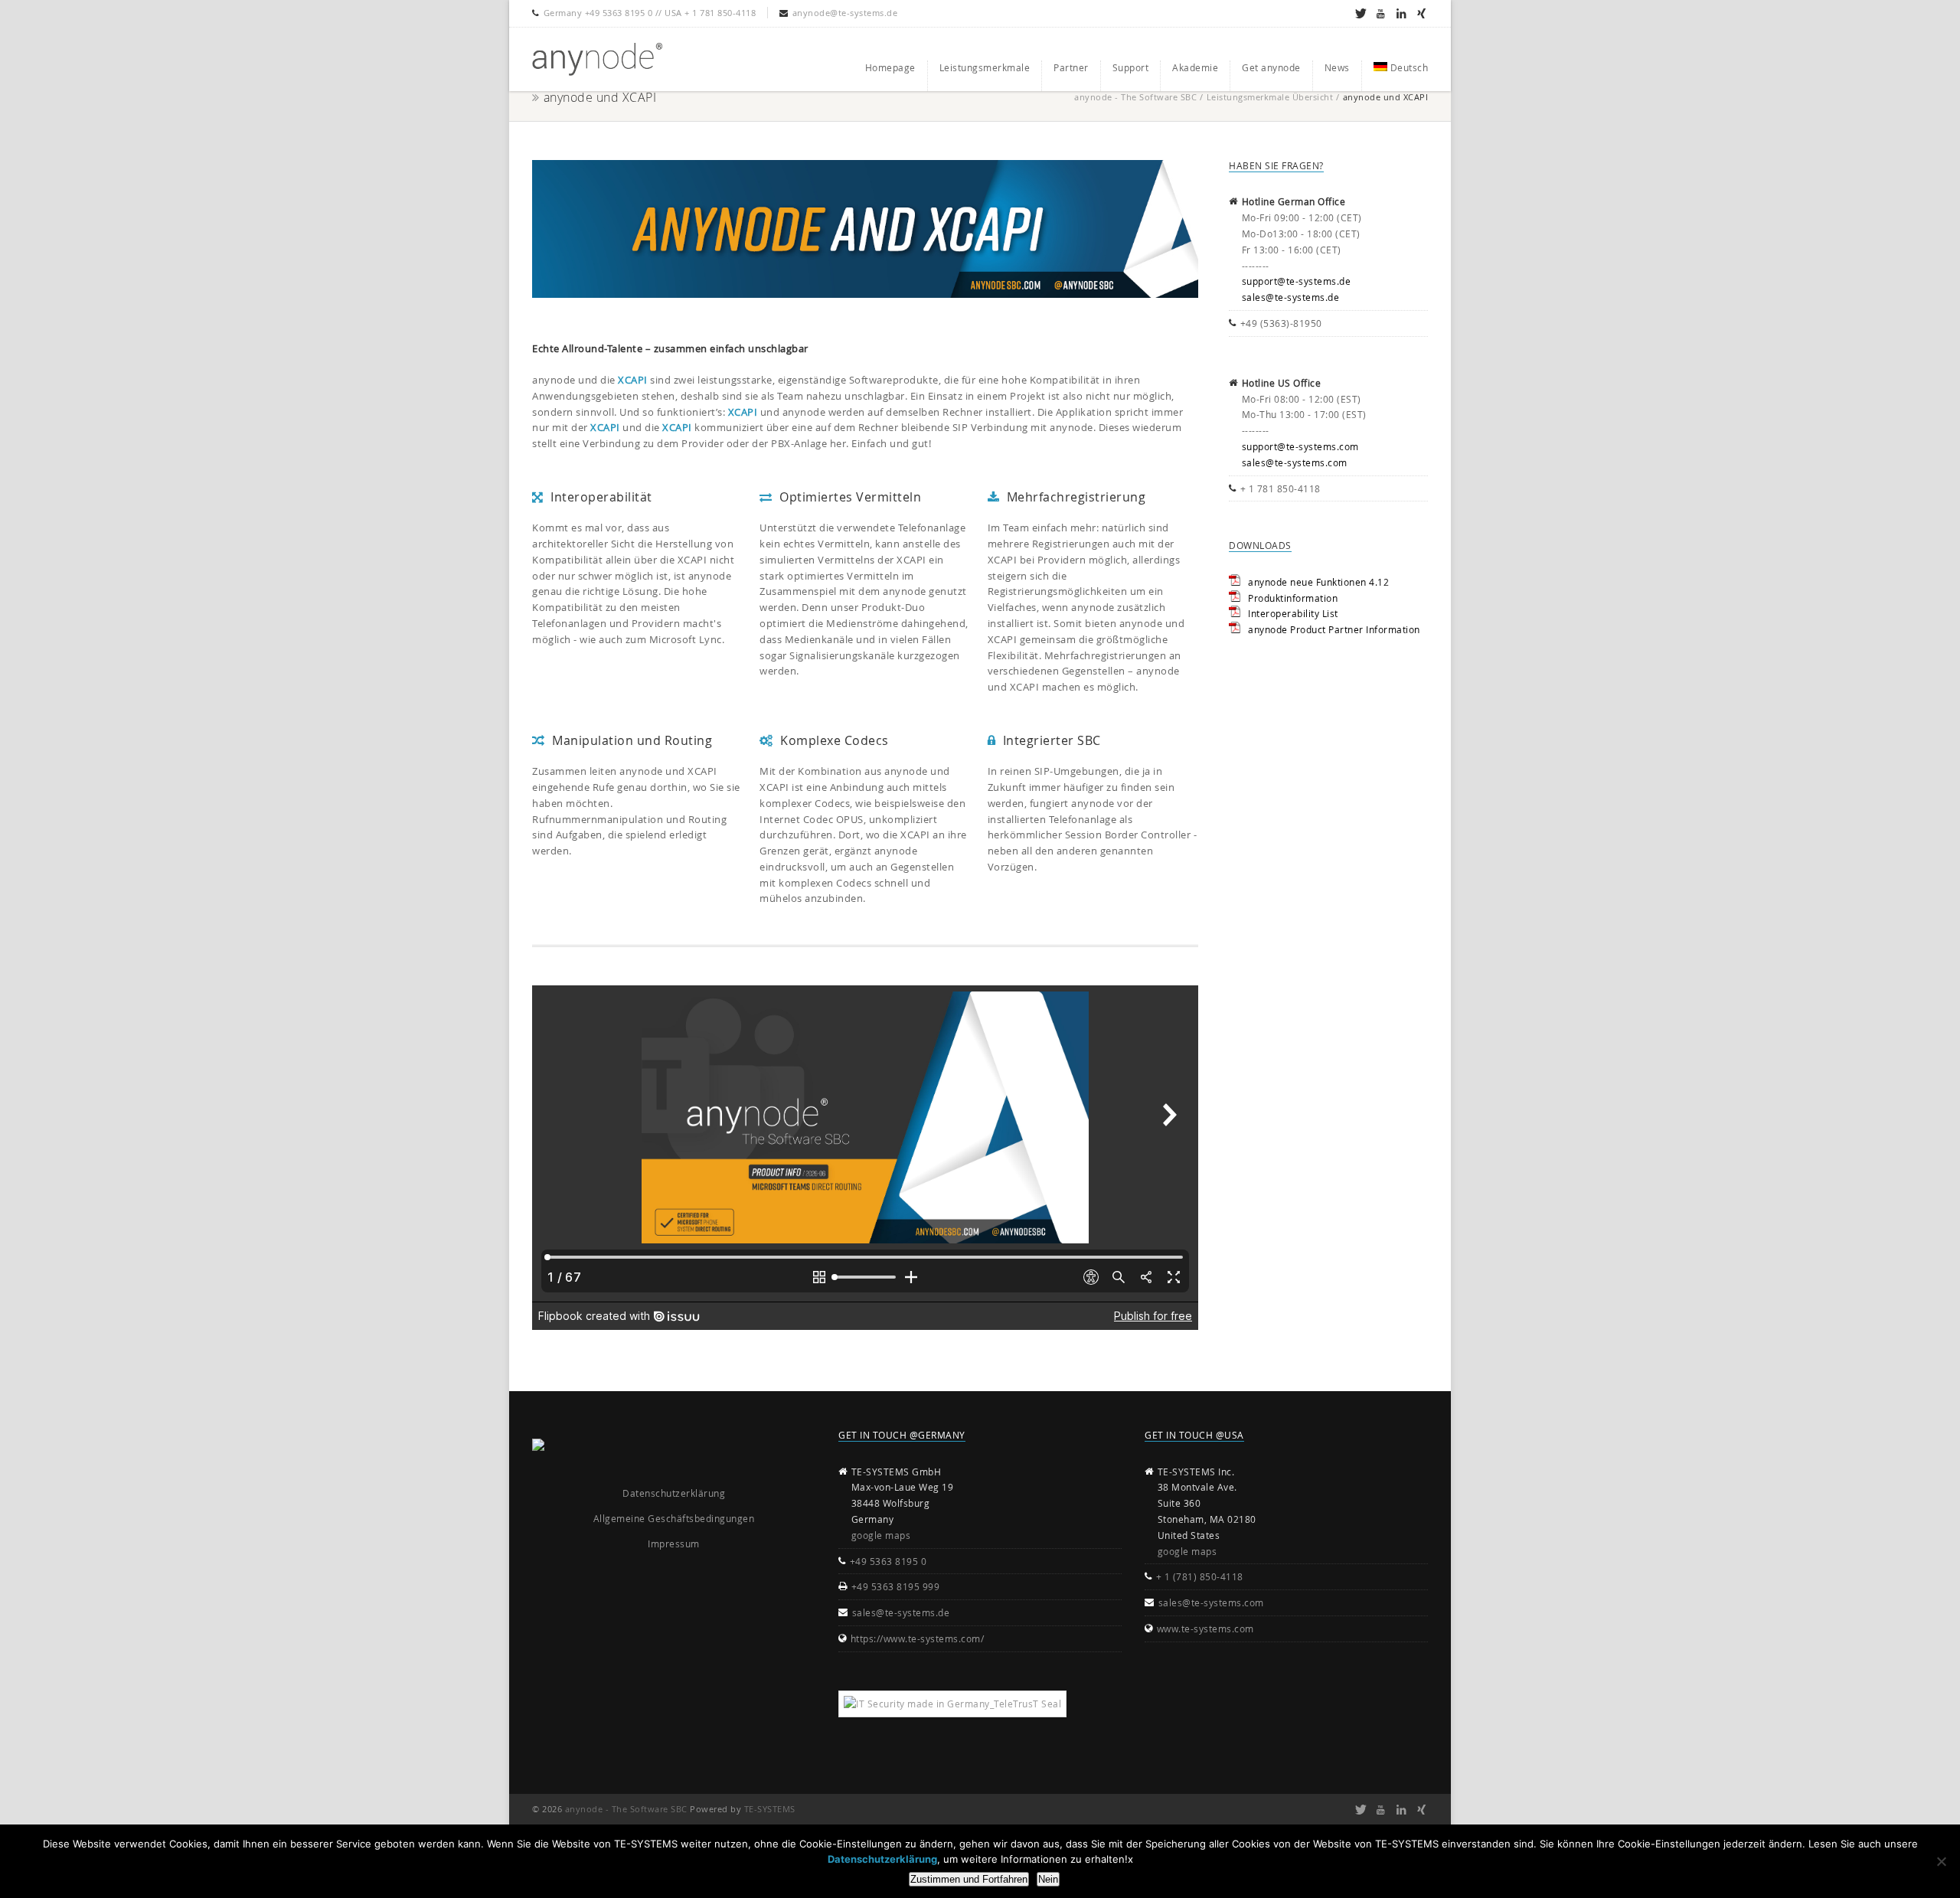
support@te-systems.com (1300, 446)
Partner (1071, 67)
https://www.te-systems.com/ (918, 1638)
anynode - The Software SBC (1135, 97)
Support (1131, 67)
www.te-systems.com (1205, 1628)
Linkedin (1401, 13)
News (1337, 67)
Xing (1421, 13)
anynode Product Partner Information (1334, 629)
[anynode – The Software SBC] (597, 59)
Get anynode (1271, 67)
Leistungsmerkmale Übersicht (1270, 97)
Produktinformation (1293, 598)
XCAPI (633, 380)
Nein (1048, 1879)
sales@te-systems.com (1295, 462)
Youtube (1381, 13)
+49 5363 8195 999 (896, 1586)
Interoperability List (1293, 613)
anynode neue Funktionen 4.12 (1318, 582)
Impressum (674, 1544)
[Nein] (1941, 1861)
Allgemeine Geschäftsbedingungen (674, 1518)
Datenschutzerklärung (674, 1493)
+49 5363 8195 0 (889, 1561)
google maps (881, 1535)
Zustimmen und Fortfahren (969, 1879)
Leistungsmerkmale (985, 67)
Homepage (890, 67)
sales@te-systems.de (1291, 297)
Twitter (1360, 13)
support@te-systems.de (1297, 281)
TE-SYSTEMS (770, 1809)
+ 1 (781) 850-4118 (1200, 1576)
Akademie (1195, 67)
